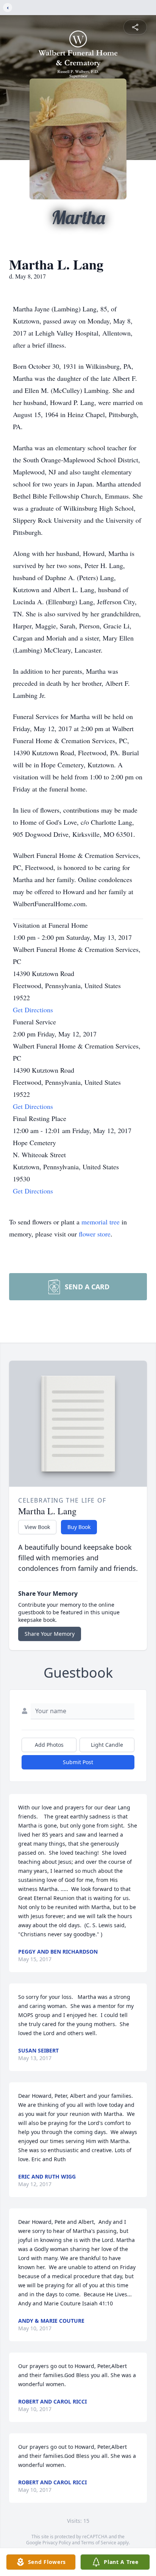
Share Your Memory (50, 1634)
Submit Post (78, 1762)
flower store (95, 1234)
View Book (37, 1527)
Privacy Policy (57, 2543)
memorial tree (101, 1222)
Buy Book (79, 1527)
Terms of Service (99, 2543)
